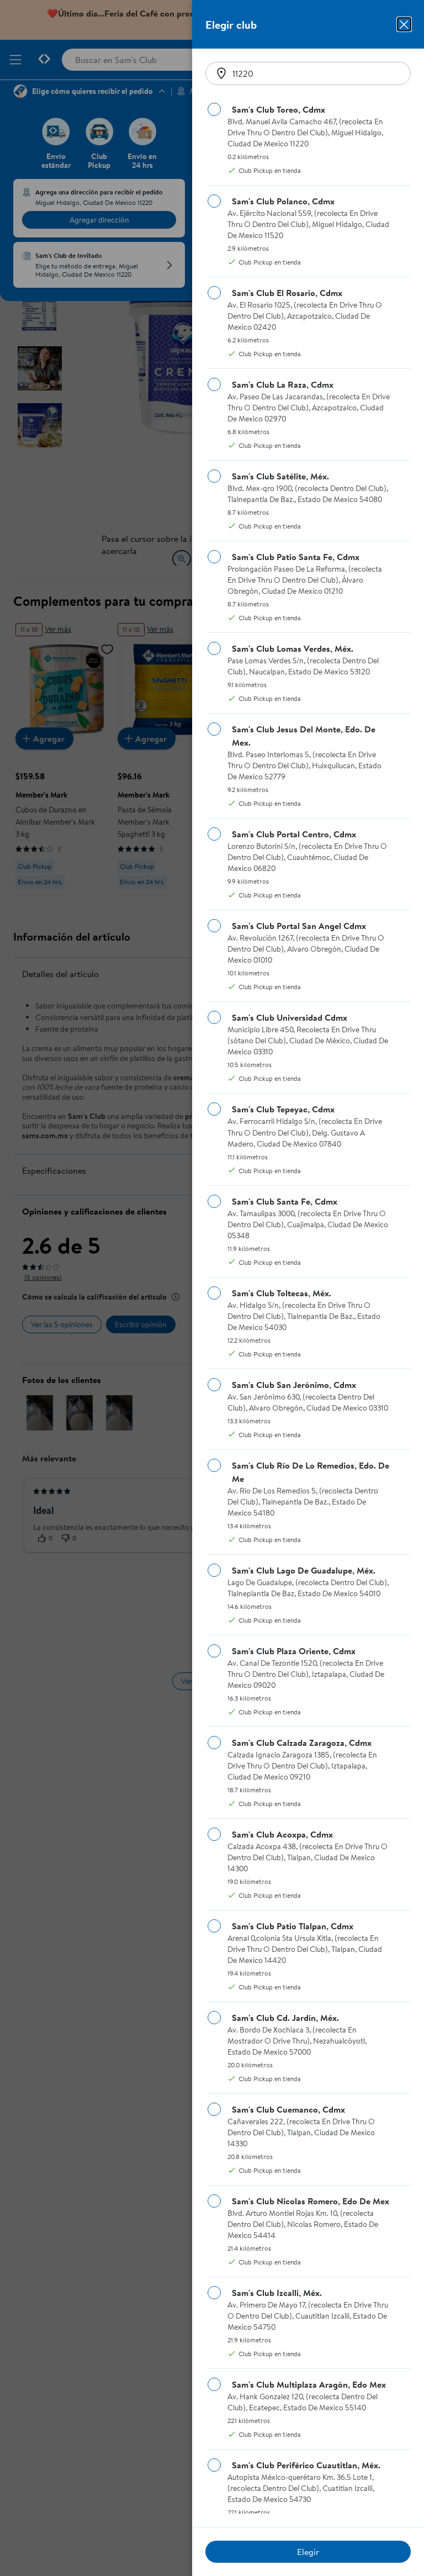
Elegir (308, 2552)
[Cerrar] (404, 24)
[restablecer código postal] (221, 73)
